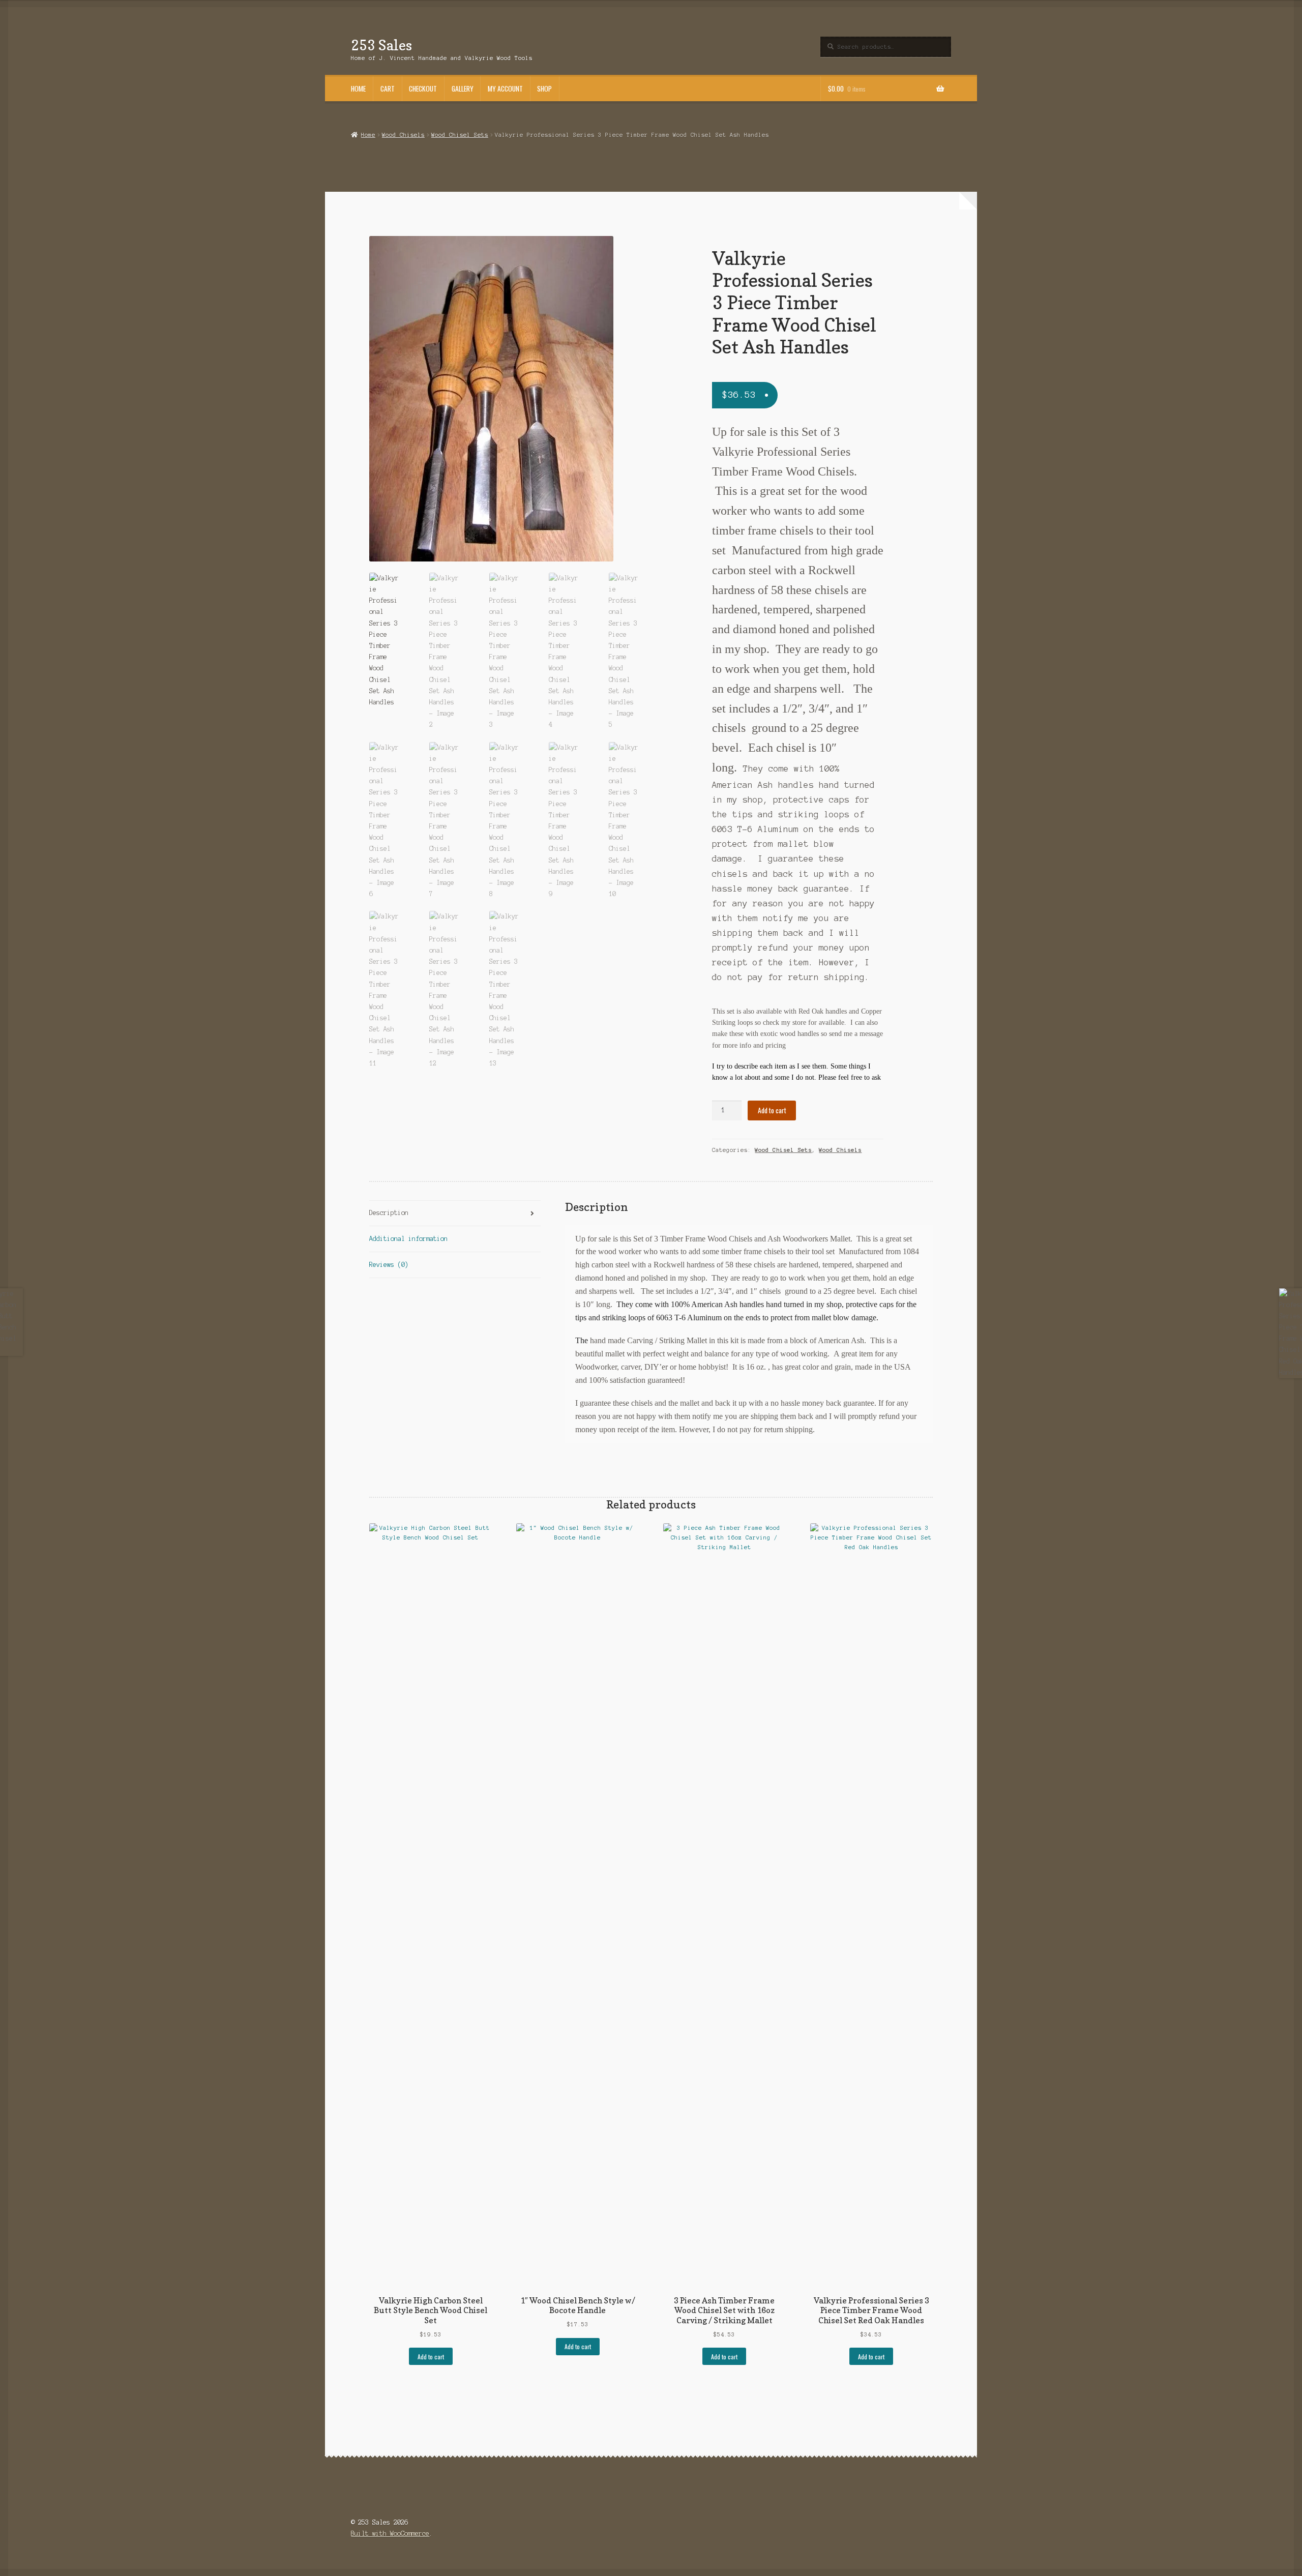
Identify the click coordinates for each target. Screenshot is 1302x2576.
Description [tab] (389, 1213)
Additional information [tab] (408, 1239)
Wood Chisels (403, 135)
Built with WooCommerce (390, 2534)
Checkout (423, 88)
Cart (388, 88)
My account (505, 88)
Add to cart (772, 1110)
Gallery (463, 88)
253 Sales (381, 45)
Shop (544, 88)
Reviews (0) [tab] (389, 1265)
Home (358, 88)
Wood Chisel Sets (460, 135)
